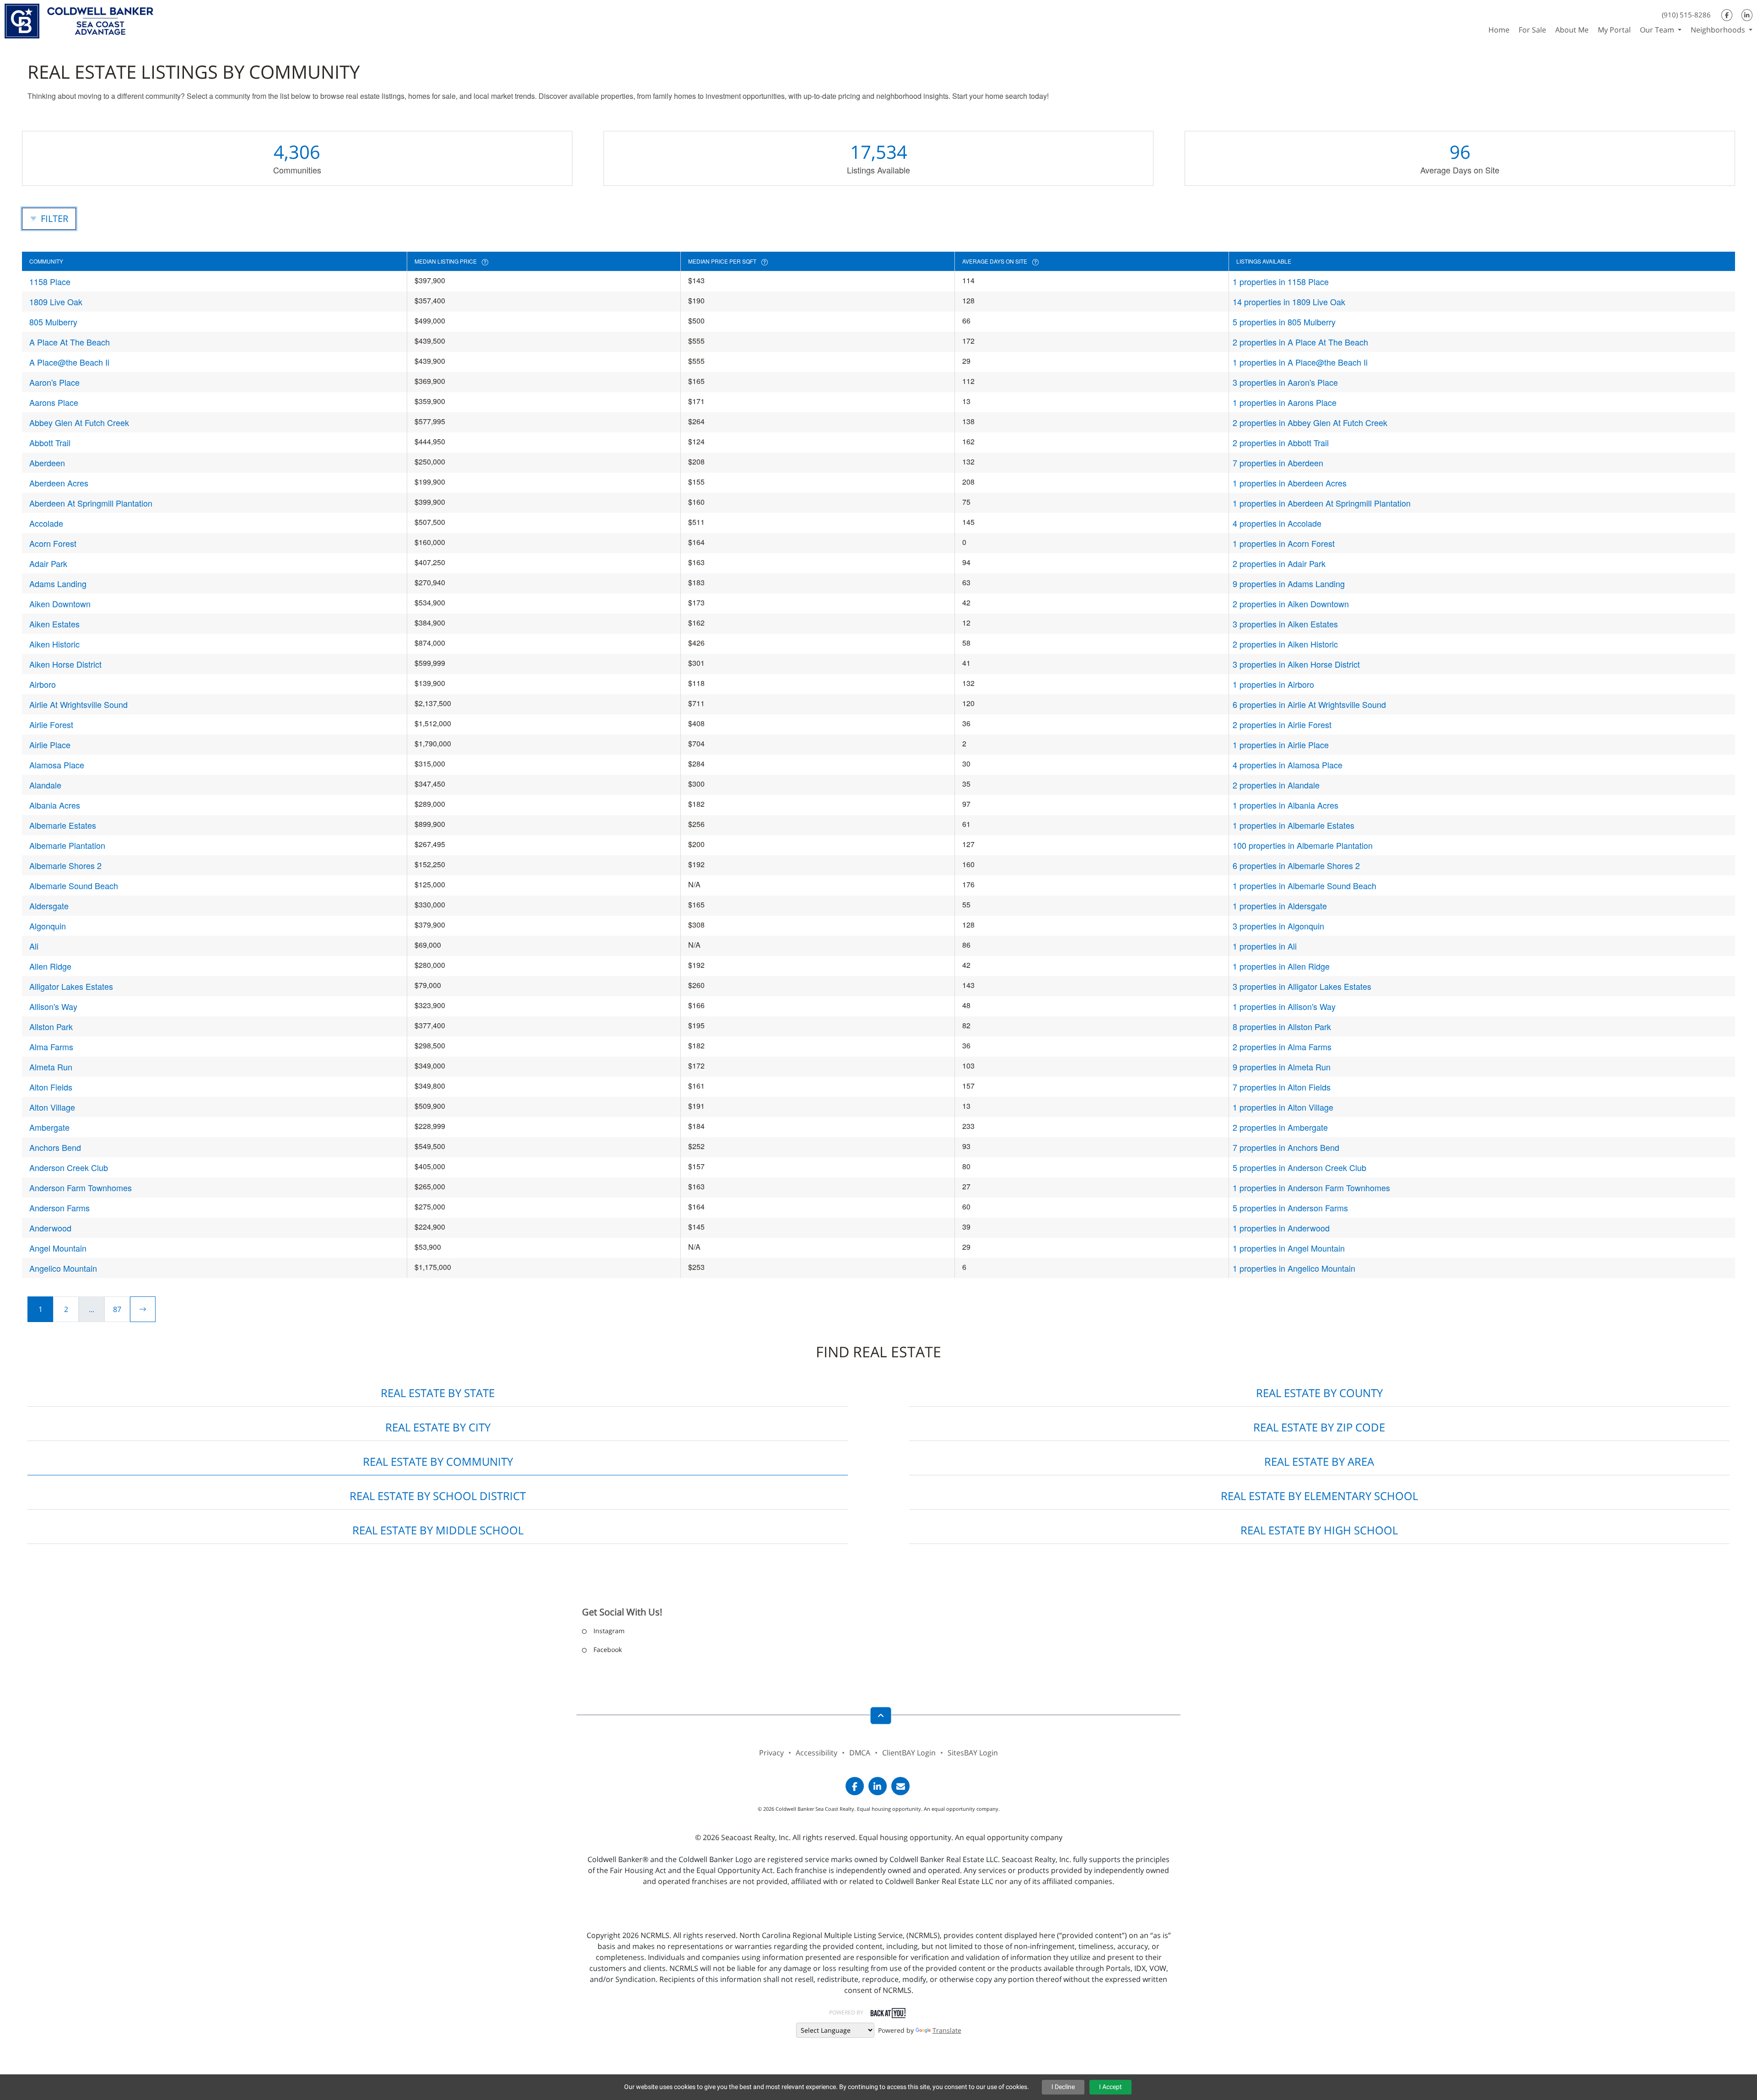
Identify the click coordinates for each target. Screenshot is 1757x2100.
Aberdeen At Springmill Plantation (91, 503)
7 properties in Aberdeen (1278, 463)
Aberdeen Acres (59, 483)
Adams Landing (58, 583)
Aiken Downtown (60, 604)
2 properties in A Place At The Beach (1300, 342)
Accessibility (817, 1753)
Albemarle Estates (63, 825)
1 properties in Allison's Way (1284, 1006)
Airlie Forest (51, 724)
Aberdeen (47, 463)
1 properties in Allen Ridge (1281, 966)
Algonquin (48, 926)
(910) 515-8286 (1686, 15)
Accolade (46, 523)
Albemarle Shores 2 (65, 865)
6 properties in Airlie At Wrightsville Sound (1309, 704)
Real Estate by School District (438, 1496)
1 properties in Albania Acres (1285, 805)
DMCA (860, 1753)
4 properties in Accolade (1277, 523)
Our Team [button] (1658, 30)
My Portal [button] (1614, 30)
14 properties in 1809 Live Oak (1289, 302)
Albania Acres (55, 805)
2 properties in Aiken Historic (1285, 644)
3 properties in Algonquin (1278, 926)
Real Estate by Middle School (438, 1530)
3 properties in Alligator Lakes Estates (1302, 986)
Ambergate (49, 1127)
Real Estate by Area (1319, 1461)
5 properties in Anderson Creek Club (1299, 1167)
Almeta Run (51, 1067)
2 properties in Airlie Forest (1282, 724)
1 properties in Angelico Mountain (1294, 1268)
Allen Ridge (50, 966)
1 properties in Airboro (1273, 684)
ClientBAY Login (909, 1753)
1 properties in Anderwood (1281, 1228)
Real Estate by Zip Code (1319, 1427)
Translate (947, 2030)
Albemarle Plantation (67, 845)
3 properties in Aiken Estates (1285, 624)
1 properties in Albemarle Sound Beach (1304, 885)
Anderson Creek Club (69, 1167)
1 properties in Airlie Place (1281, 745)
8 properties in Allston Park (1282, 1026)
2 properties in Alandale (1276, 785)
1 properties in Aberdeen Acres (1290, 483)
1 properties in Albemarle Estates (1293, 825)
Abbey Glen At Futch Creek (79, 422)
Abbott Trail (50, 443)
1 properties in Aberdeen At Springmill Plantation (1322, 503)
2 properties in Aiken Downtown (1291, 604)
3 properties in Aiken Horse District (1296, 664)
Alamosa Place (57, 765)
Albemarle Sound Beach (74, 885)
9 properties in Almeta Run (1282, 1067)
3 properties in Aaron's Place (1285, 382)
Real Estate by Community (438, 1461)
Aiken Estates (54, 624)
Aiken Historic (54, 644)
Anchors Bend (55, 1147)
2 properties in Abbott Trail (1281, 443)
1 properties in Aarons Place (1285, 402)
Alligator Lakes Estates (71, 986)
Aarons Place (54, 402)
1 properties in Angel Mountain (1289, 1248)
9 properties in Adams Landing (1289, 583)
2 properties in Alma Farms (1282, 1047)
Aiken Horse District (65, 664)
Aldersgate (49, 906)
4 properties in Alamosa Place (1288, 765)
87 (117, 1309)
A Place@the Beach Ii (69, 362)
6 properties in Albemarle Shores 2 (1296, 865)
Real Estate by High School (1319, 1530)
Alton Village (52, 1107)
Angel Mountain (58, 1248)
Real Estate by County (1319, 1393)
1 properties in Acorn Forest (1284, 543)
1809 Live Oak (56, 302)
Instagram (609, 1631)
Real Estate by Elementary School (1319, 1496)
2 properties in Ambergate (1280, 1127)
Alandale (45, 785)
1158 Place (50, 281)
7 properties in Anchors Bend (1286, 1147)
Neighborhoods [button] (1719, 30)
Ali (34, 946)
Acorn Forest (53, 543)
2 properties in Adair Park (1279, 563)
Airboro (43, 684)
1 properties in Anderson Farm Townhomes (1311, 1188)
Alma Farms (51, 1047)
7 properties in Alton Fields (1282, 1087)
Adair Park (48, 563)
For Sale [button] (1532, 30)
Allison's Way (53, 1006)
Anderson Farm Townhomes (81, 1188)
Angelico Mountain (63, 1268)
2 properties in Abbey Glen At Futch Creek (1310, 422)
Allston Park (51, 1026)
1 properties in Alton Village (1283, 1107)
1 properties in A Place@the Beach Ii (1300, 362)
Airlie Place (50, 745)
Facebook (608, 1649)
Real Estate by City (438, 1427)
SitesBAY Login (973, 1753)
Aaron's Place (54, 382)
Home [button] (1499, 30)
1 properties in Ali (1265, 946)
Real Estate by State (438, 1393)
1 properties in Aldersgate (1280, 906)
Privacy (771, 1753)
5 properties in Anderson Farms (1290, 1208)
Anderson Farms (59, 1208)
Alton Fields (51, 1087)
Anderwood (50, 1228)
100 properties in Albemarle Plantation (1303, 845)
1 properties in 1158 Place (1281, 281)
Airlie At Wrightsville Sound (78, 704)
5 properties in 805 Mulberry (1284, 322)
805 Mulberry (53, 322)
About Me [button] (1572, 30)
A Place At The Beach (70, 342)
